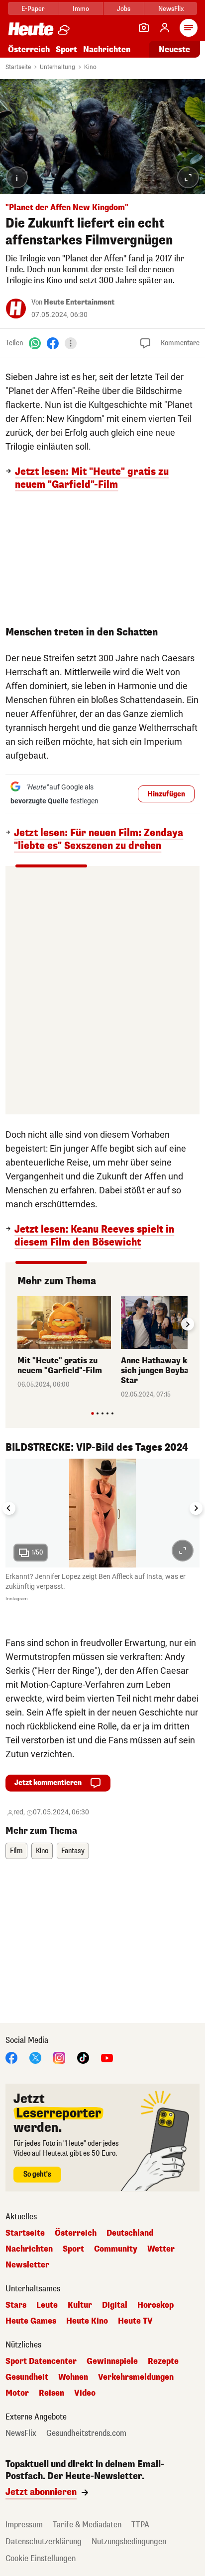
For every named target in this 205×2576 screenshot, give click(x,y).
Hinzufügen (166, 794)
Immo (81, 9)
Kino (90, 67)
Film (16, 1851)
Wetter (161, 2249)
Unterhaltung (57, 67)
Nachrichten (29, 2249)
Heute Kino (87, 2321)
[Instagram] (59, 2058)
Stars (16, 2305)
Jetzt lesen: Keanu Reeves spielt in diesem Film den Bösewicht (94, 1236)
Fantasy (73, 1851)
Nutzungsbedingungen (129, 2541)
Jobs (124, 9)
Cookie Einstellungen (41, 2558)
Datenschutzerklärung (44, 2541)
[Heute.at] (31, 29)
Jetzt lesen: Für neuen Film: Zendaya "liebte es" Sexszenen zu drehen (99, 840)
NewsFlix (171, 9)
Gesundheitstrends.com (86, 2433)
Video (85, 2393)
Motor (17, 2393)
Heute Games (31, 2321)
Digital (115, 2305)
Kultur (80, 2305)
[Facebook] (53, 343)
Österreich (29, 49)
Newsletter (27, 2265)
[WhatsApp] (35, 343)
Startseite (18, 67)
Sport (66, 49)
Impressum (24, 2525)
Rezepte (163, 2361)
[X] (35, 2058)
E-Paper (33, 9)
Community (116, 2249)
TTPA (140, 2525)
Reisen (51, 2393)
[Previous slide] (17, 1324)
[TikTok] (83, 2058)
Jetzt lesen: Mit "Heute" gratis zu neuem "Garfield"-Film (92, 478)
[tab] (92, 1413)
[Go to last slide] (9, 1508)
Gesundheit (27, 2377)
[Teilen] (71, 343)
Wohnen (73, 2377)
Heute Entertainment (79, 302)
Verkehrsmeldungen (136, 2377)
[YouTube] (107, 2058)
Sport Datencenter (41, 2361)
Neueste (174, 49)
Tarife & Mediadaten (87, 2525)
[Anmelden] (165, 28)
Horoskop (155, 2305)
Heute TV (135, 2321)
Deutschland (130, 2233)
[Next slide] (188, 1324)
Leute (47, 2305)
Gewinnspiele (112, 2361)
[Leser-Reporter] (144, 28)
